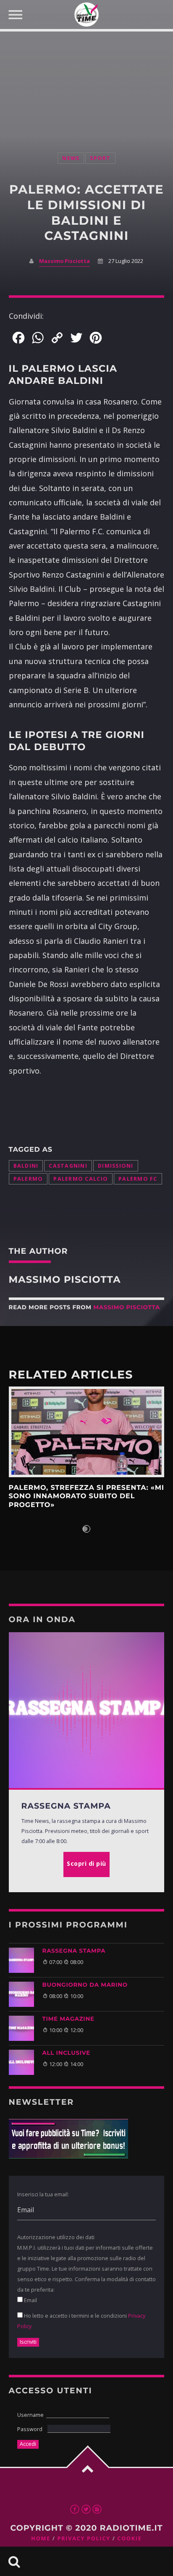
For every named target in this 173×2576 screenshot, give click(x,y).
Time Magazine (68, 2019)
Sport (100, 158)
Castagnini (68, 1166)
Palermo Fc (138, 1179)
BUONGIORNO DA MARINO (85, 1985)
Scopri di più (87, 1432)
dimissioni (116, 1166)
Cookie (129, 2538)
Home (41, 2538)
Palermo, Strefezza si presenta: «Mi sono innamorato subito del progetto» (86, 1497)
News (71, 158)
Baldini (26, 1166)
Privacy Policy (84, 2538)
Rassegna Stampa (74, 1951)
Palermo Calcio (81, 1179)
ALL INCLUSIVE (66, 2053)
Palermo (28, 1179)
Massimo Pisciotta (64, 261)
